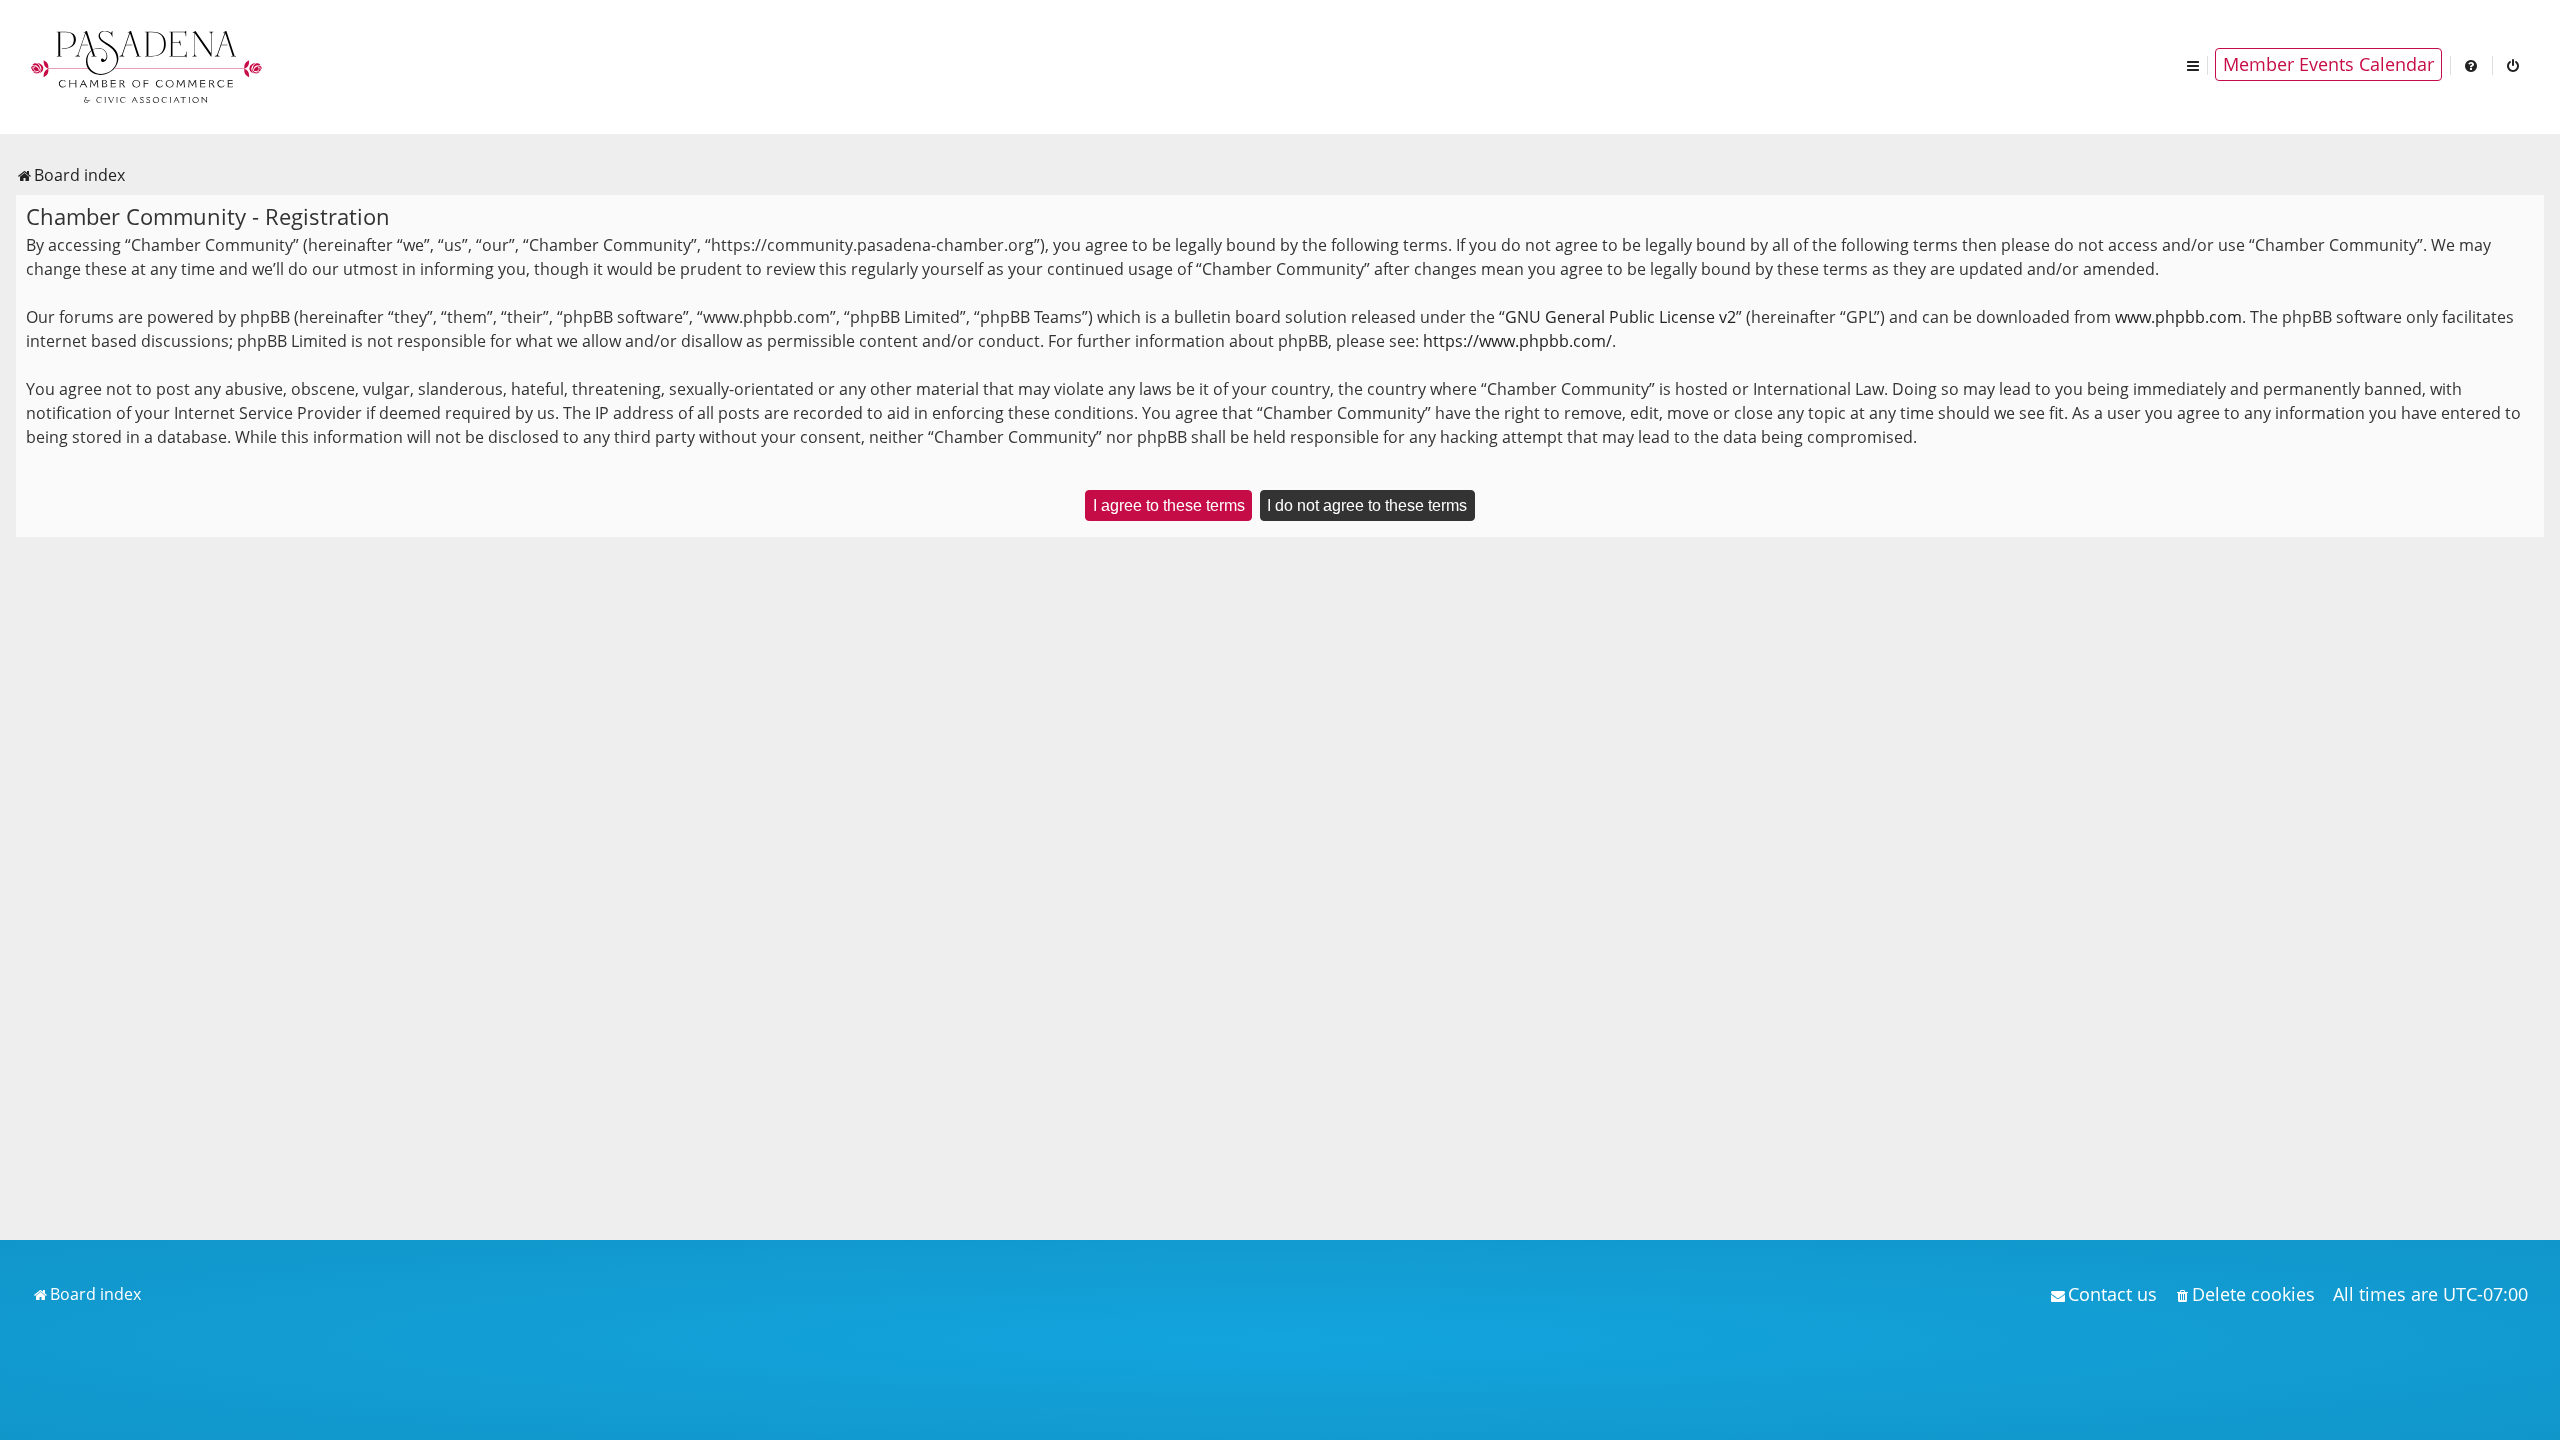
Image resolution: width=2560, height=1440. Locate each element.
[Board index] (148, 65)
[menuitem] (2472, 64)
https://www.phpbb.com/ (1517, 341)
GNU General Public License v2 (1620, 317)
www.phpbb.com (2178, 317)
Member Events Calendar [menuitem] (2328, 64)
